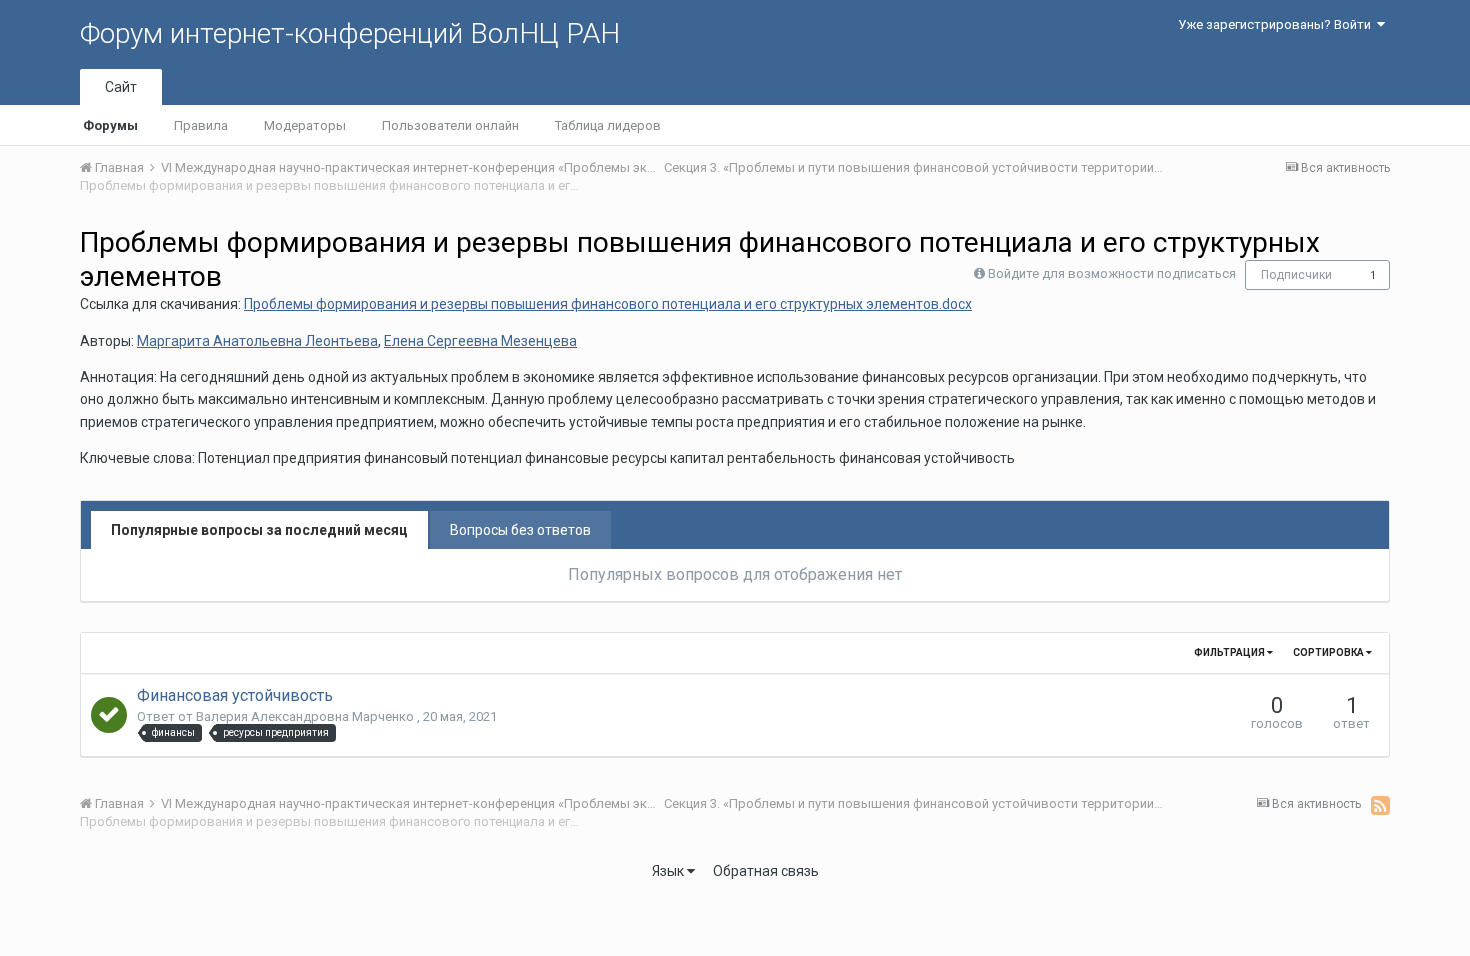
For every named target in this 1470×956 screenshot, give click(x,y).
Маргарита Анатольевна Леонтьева (257, 341)
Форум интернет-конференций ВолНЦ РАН (350, 33)
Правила (201, 125)
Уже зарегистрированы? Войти (1277, 24)
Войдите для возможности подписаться (1112, 273)
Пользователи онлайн (450, 125)
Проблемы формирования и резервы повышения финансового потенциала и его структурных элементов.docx (608, 304)
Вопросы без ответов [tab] (520, 530)
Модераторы (305, 125)
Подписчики (1296, 275)
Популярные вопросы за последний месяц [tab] (259, 530)
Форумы (110, 125)
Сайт (121, 87)
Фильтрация (1230, 652)
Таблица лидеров (608, 125)
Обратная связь (766, 871)
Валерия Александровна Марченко (306, 716)
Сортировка (1329, 652)
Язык (669, 871)
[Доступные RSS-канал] (1380, 805)
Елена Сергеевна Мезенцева (480, 341)
